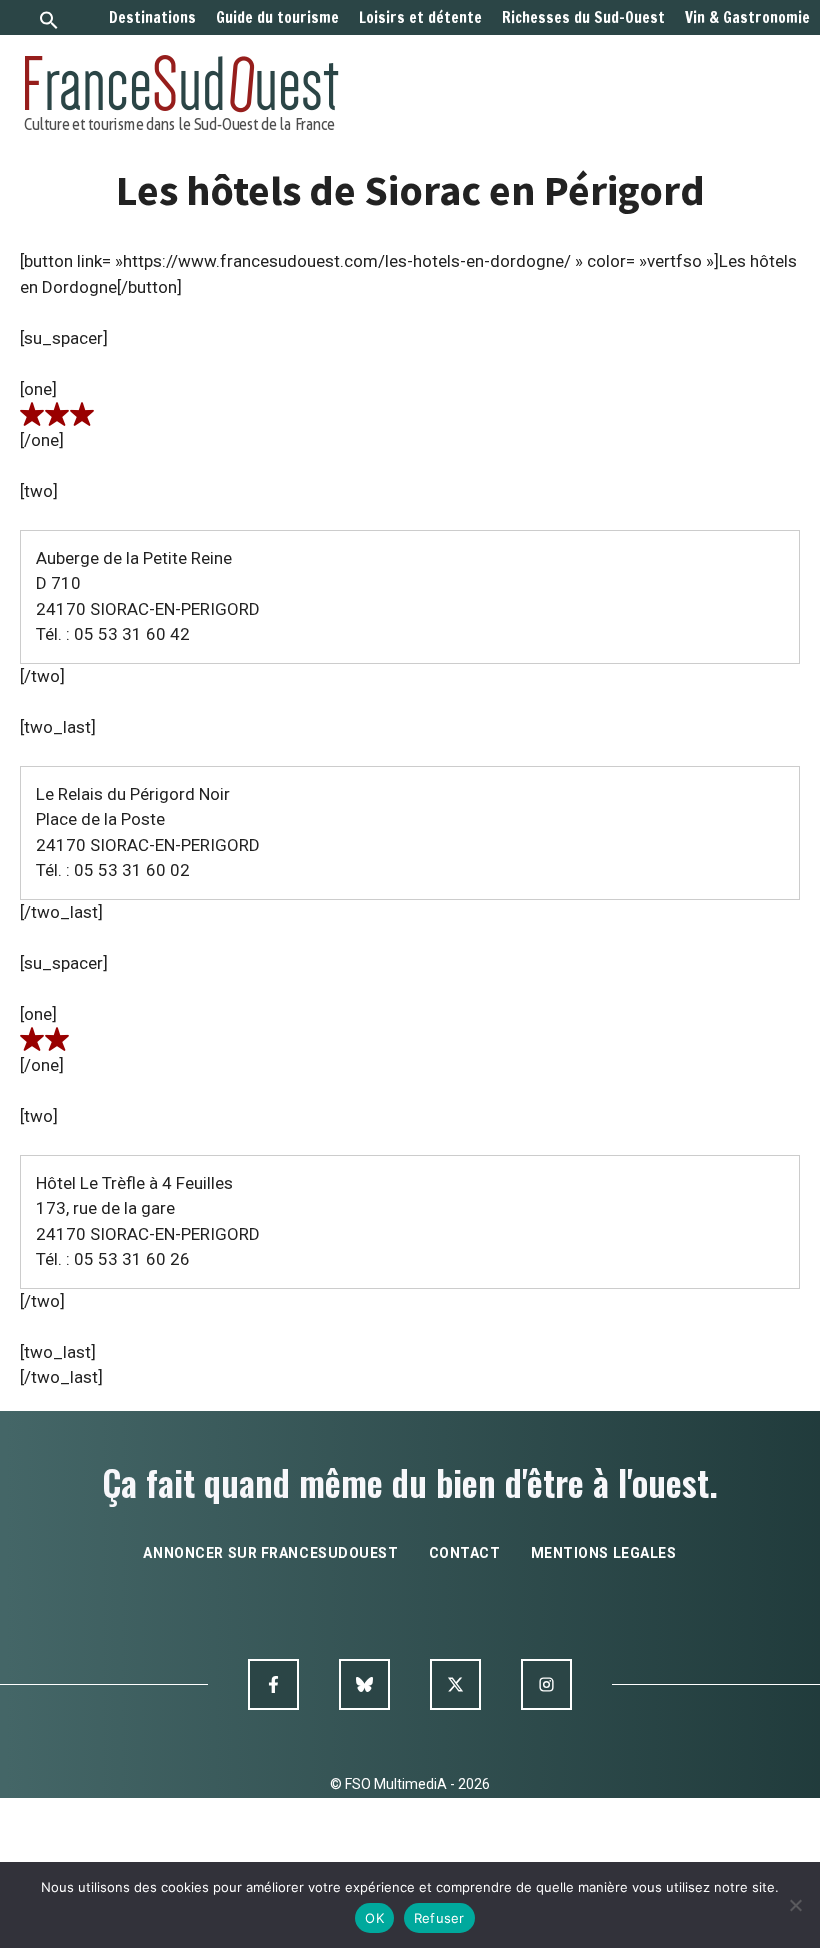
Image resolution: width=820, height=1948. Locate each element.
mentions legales (604, 1553)
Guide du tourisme (277, 18)
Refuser (439, 1918)
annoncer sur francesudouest (270, 1553)
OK (374, 1918)
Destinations (152, 18)
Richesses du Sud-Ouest (583, 18)
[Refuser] (795, 1905)
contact (465, 1553)
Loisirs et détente (420, 18)
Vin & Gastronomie (747, 18)
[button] (49, 22)
